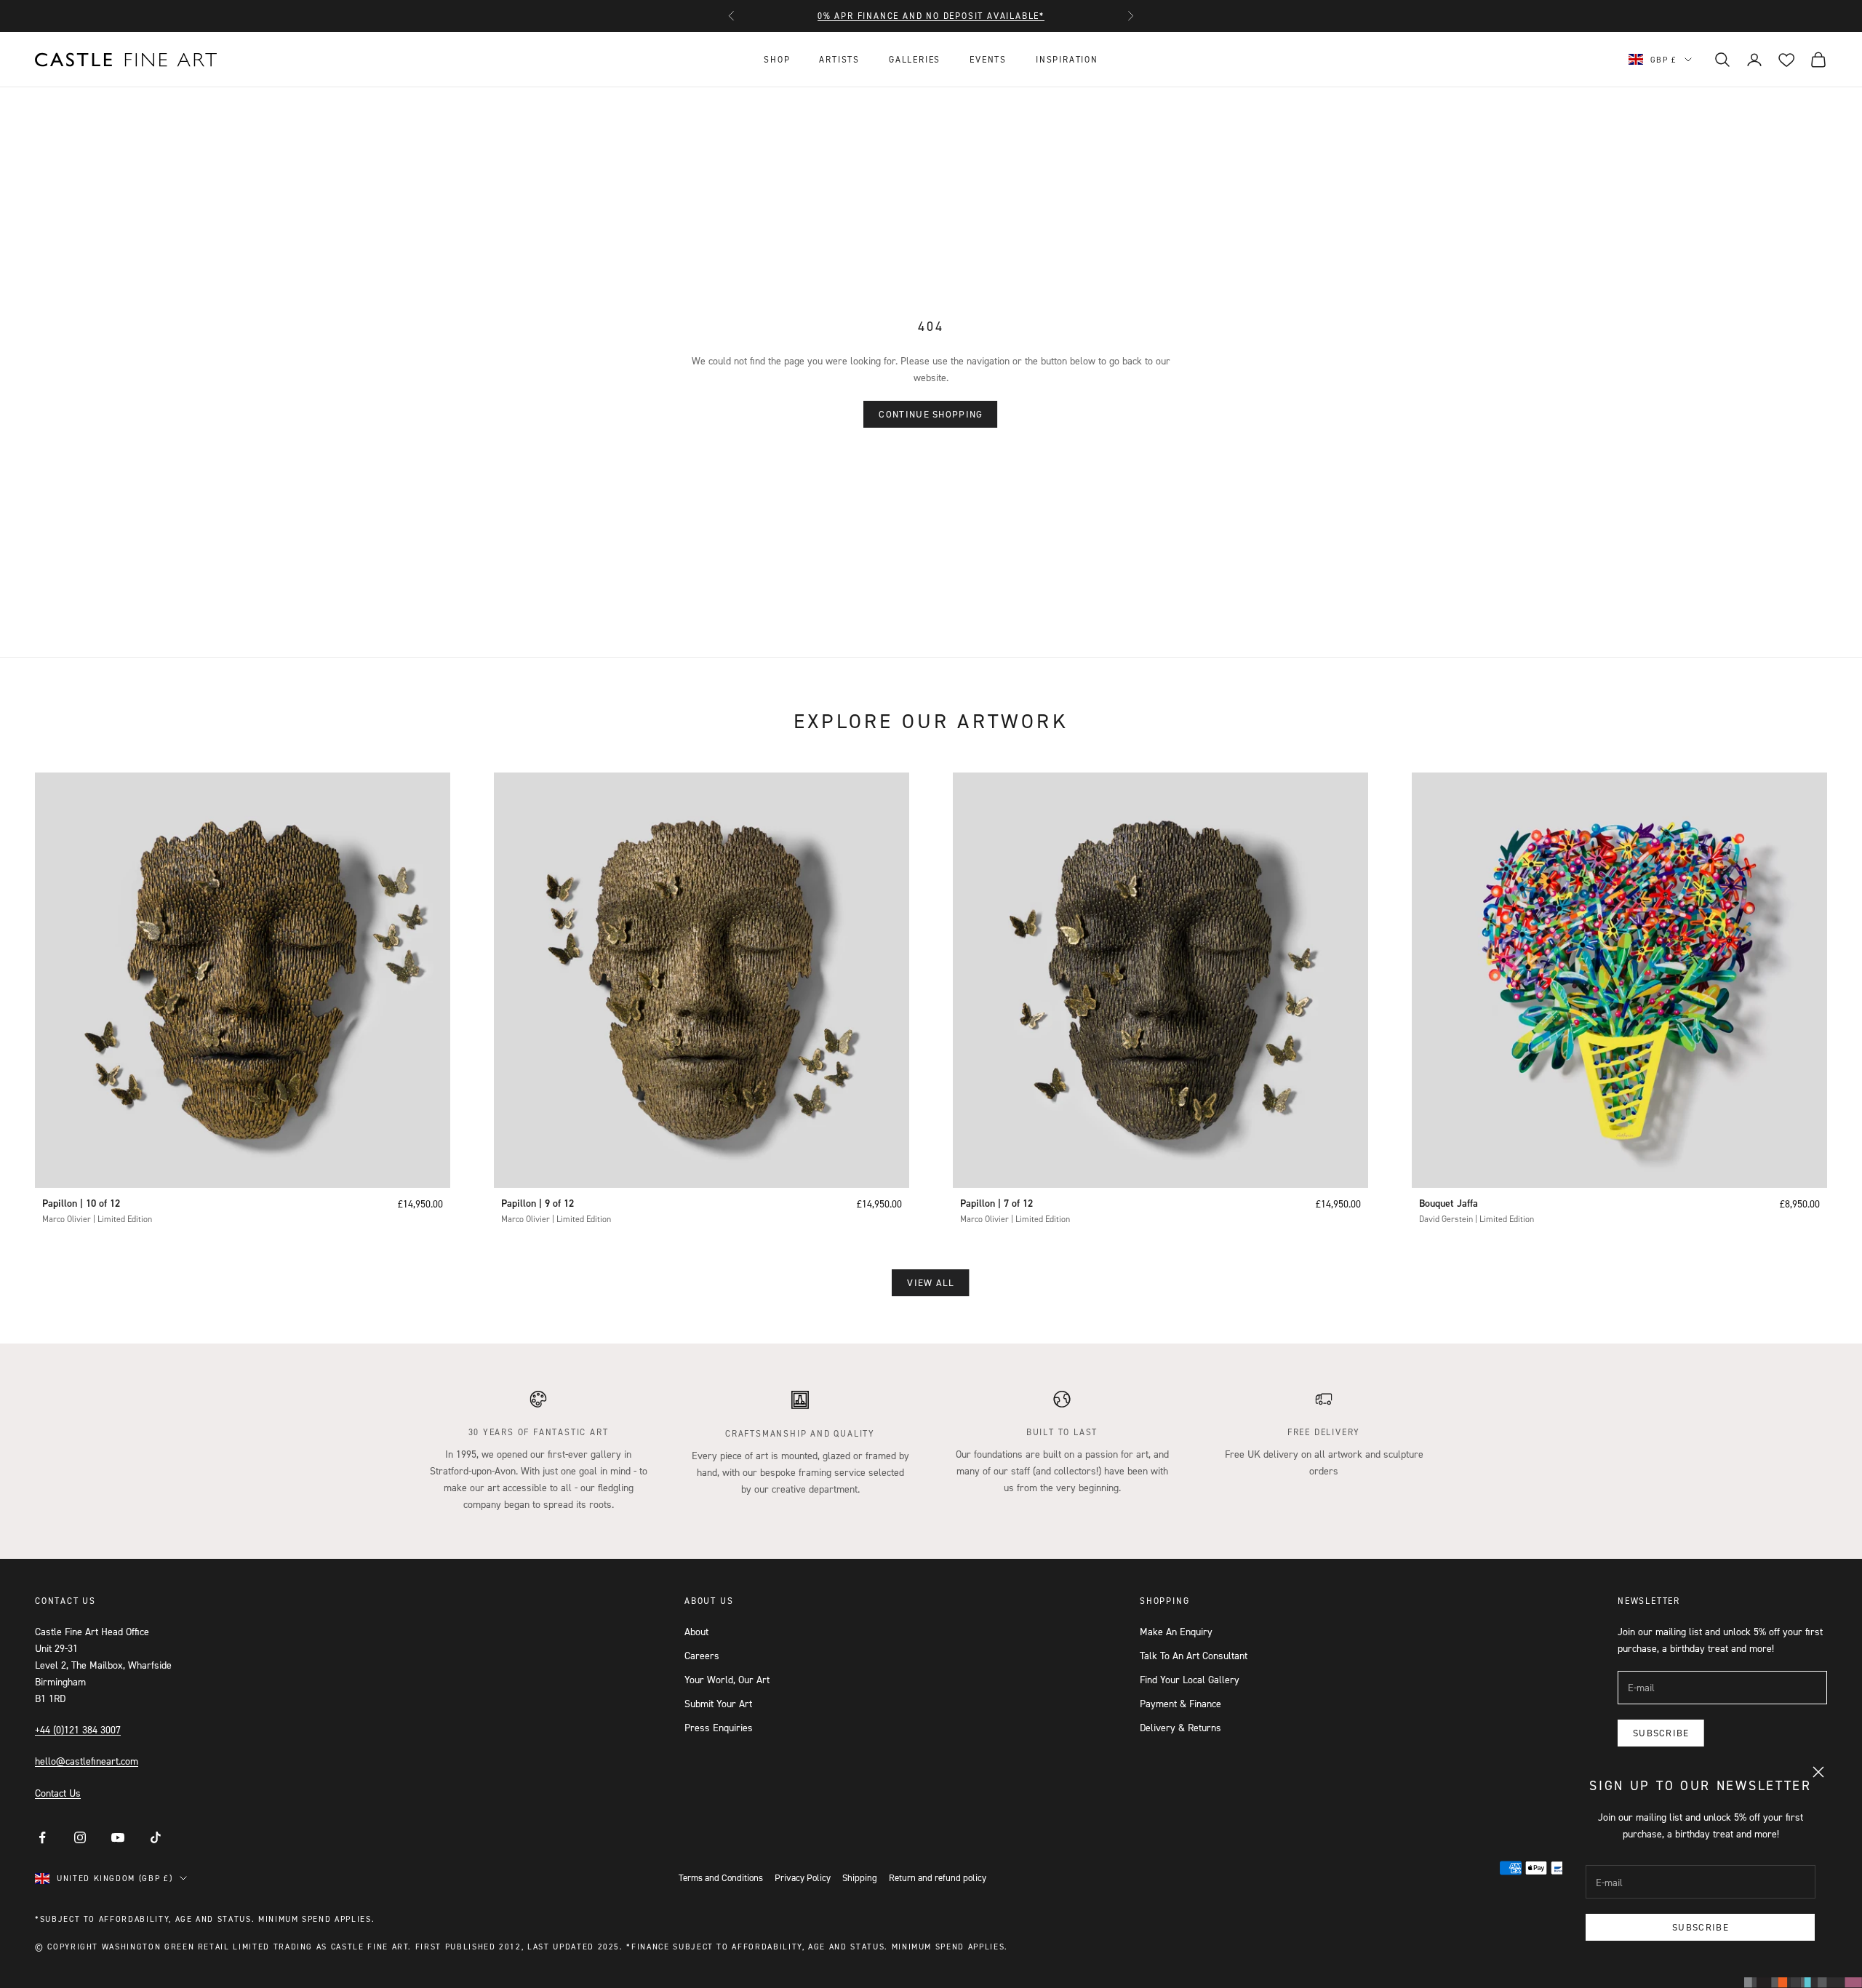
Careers (702, 1655)
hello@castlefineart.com (87, 1761)
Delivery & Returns (1180, 1727)
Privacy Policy (803, 1877)
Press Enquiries (719, 1727)
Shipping (860, 1877)
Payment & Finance (1180, 1703)
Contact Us (58, 1793)
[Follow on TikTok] (156, 1837)
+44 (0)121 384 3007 (78, 1729)
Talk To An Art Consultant (1194, 1655)
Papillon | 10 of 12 (81, 1203)
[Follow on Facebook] (42, 1837)
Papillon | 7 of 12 (996, 1203)
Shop (777, 59)
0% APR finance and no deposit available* (931, 16)
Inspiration (1067, 59)
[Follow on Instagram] (80, 1837)
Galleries (915, 59)
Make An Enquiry (1176, 1631)
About (696, 1631)
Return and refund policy (938, 1877)
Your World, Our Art (727, 1679)
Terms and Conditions (721, 1877)
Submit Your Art (718, 1703)
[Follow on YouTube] (118, 1837)
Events (988, 59)
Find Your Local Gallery (1190, 1679)
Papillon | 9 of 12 (538, 1203)
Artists (839, 59)
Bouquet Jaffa (1449, 1203)
